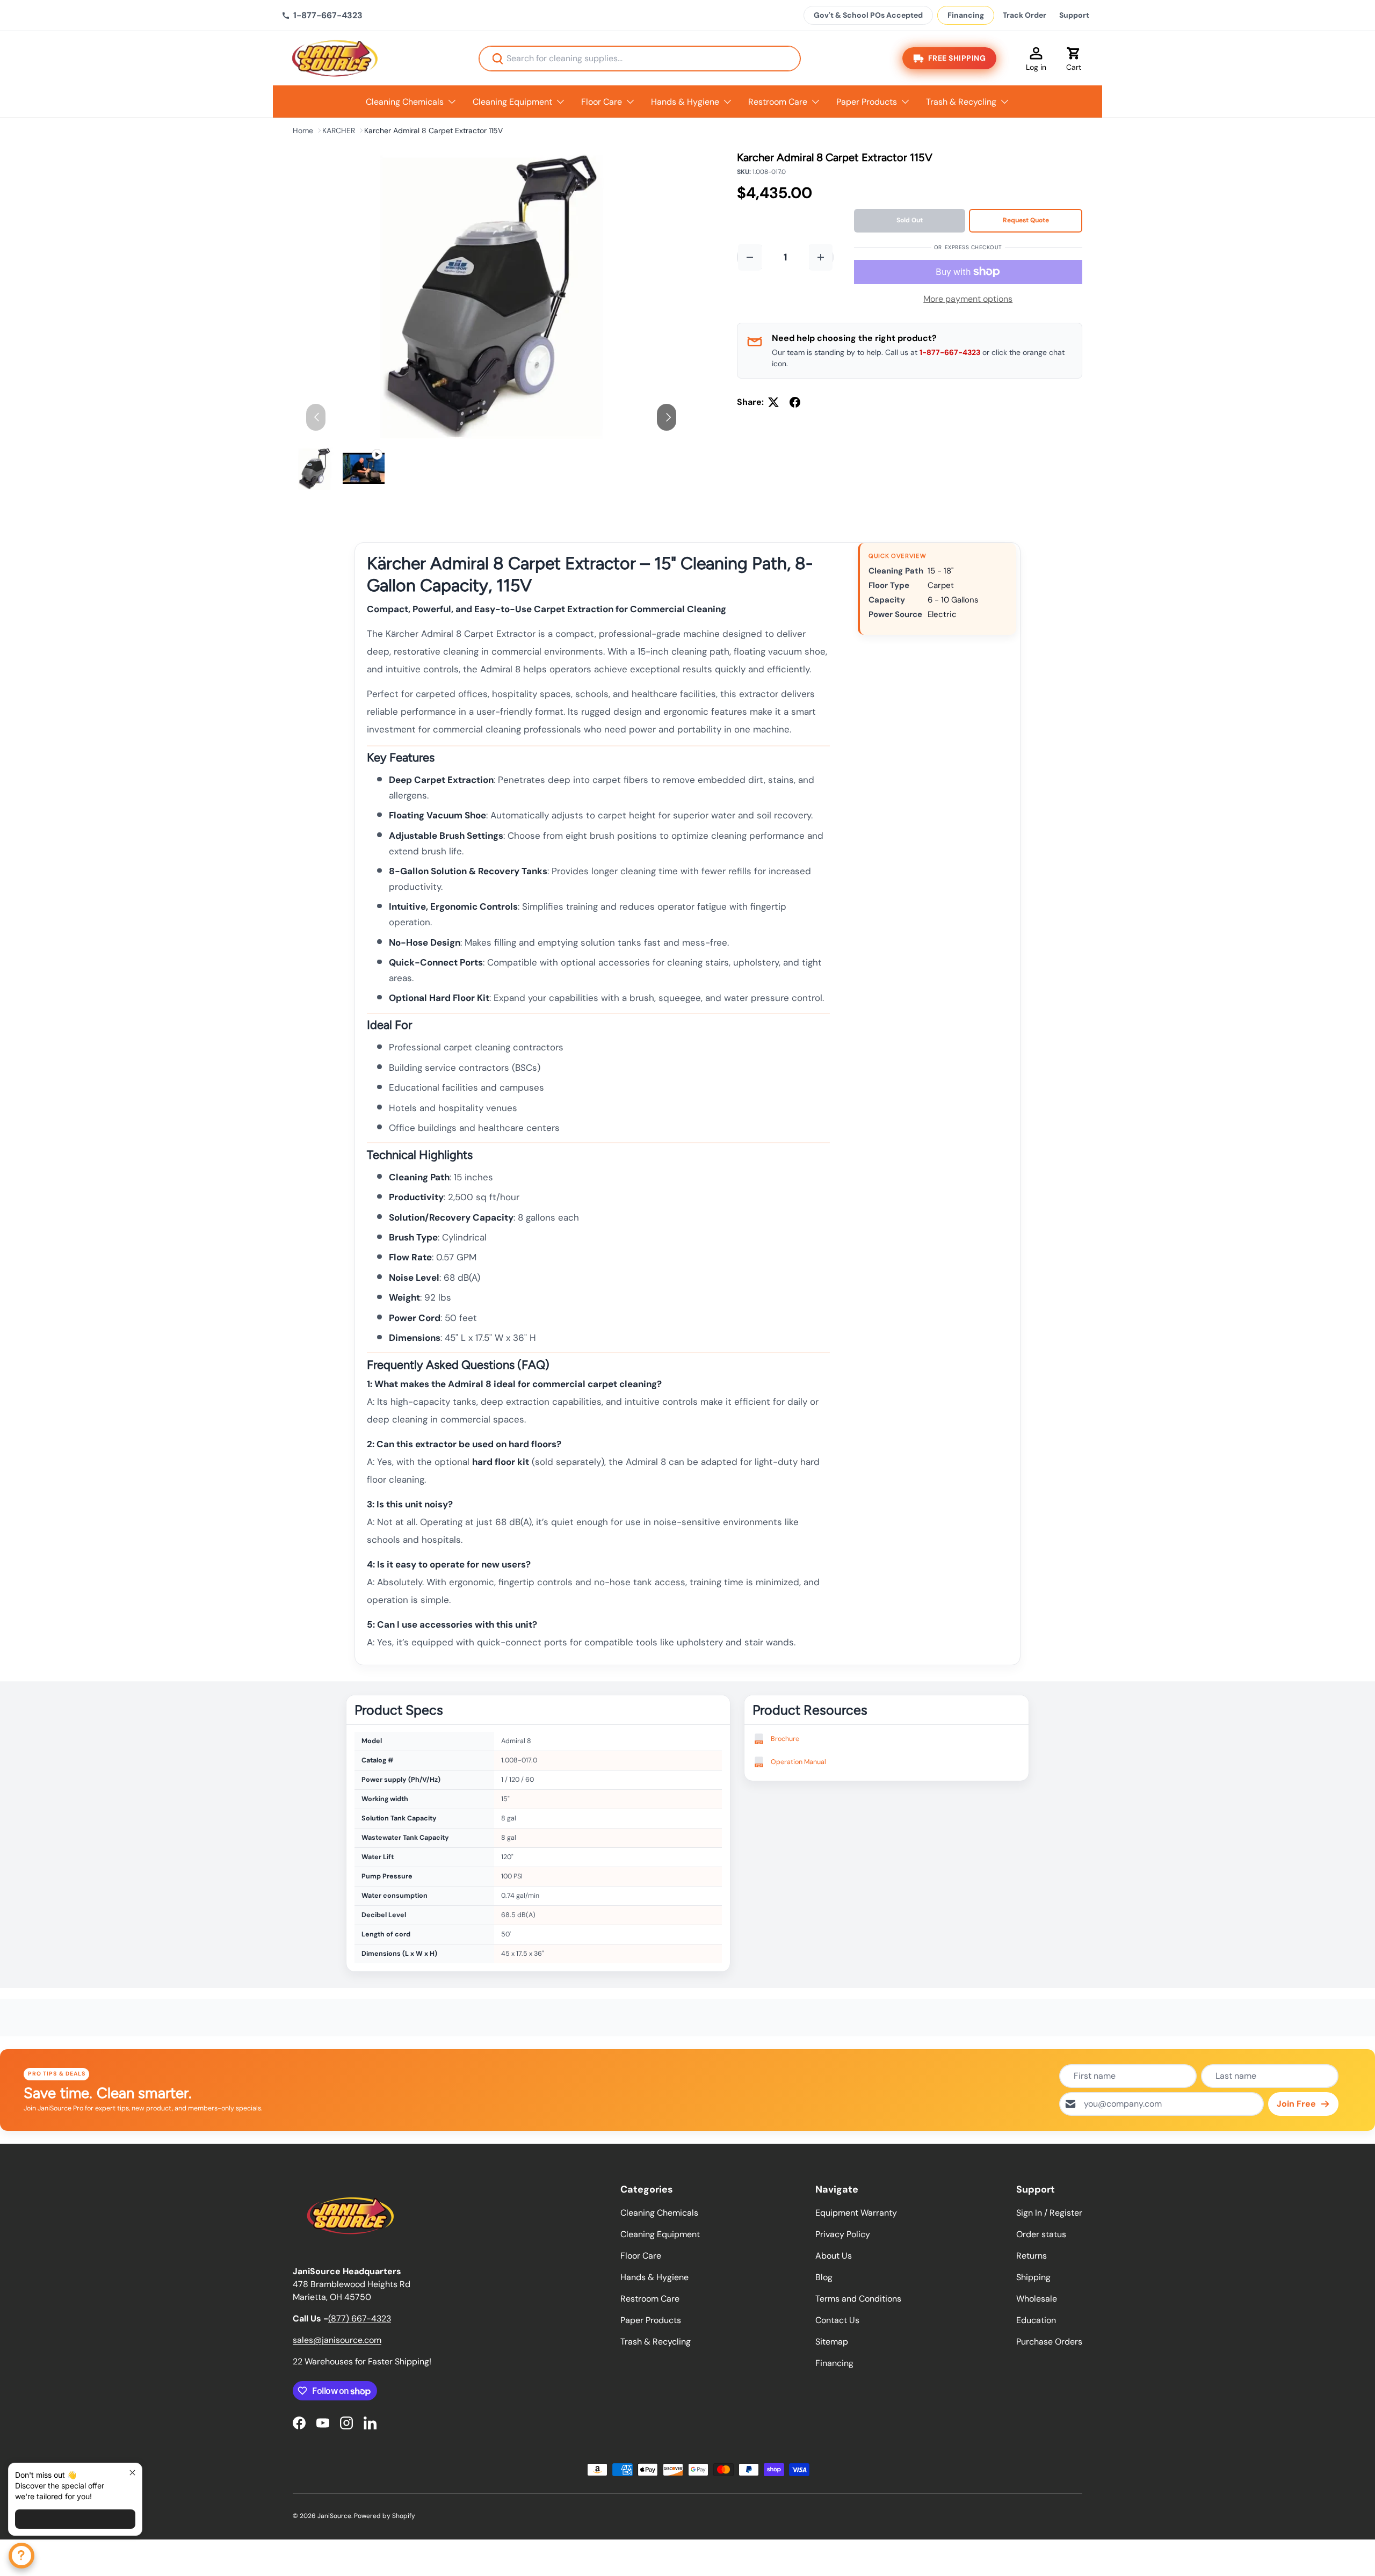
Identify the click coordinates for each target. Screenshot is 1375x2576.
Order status (1041, 2234)
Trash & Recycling (961, 102)
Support (1074, 15)
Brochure (785, 1739)
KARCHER (339, 130)
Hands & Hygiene (685, 102)
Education (1036, 2320)
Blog (824, 2277)
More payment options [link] (968, 299)
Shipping (1033, 2277)
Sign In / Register (1049, 2213)
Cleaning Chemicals (405, 102)
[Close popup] (132, 2473)
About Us (834, 2256)
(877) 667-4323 (360, 2319)
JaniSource (334, 2516)
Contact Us (837, 2320)
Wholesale (1037, 2299)
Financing (966, 15)
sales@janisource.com (337, 2340)
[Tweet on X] (773, 402)
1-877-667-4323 (950, 352)
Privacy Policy (843, 2234)
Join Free (1296, 2104)
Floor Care (602, 102)
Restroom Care (778, 102)
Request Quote (1026, 220)
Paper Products (867, 102)
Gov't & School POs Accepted (868, 15)
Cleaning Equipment (512, 102)
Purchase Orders (1049, 2342)
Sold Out (910, 220)
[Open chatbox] (21, 2556)
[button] (1074, 59)
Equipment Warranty (856, 2213)
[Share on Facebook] (795, 402)
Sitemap (832, 2342)
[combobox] (640, 59)
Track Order (1025, 15)
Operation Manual (798, 1762)
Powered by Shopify (385, 2516)
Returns (1032, 2256)
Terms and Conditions (858, 2299)
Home (303, 130)
